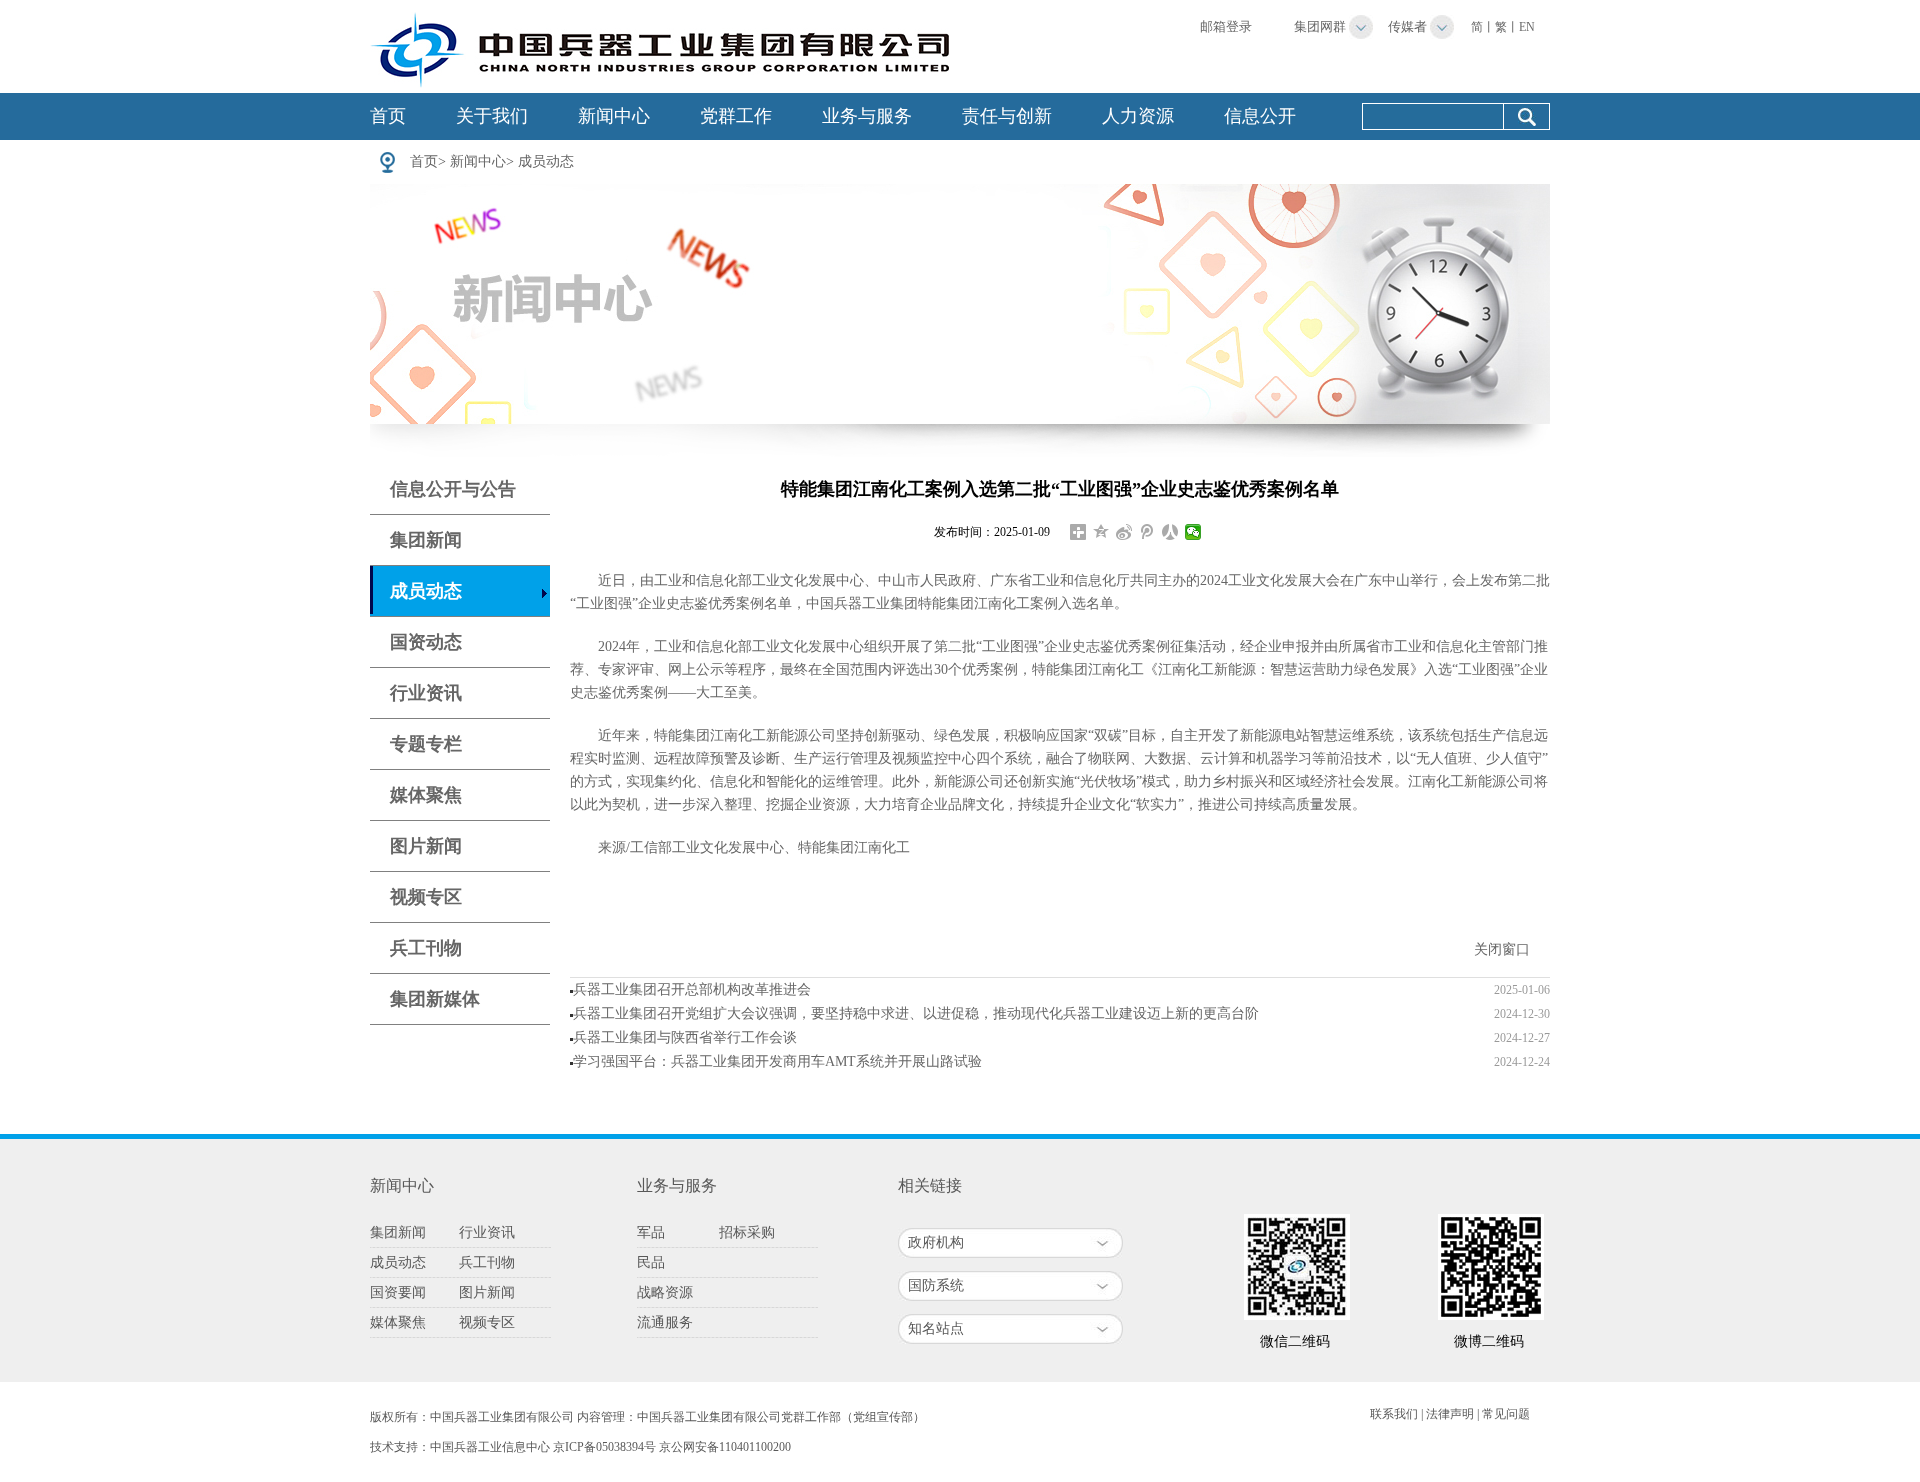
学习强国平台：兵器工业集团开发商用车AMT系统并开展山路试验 (777, 1061)
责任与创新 (1007, 116)
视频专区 (426, 897)
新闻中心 (614, 116)
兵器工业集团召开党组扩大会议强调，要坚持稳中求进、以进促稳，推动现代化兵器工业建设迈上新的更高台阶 (916, 1013)
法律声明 (1450, 1414)
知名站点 (936, 1328)
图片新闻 (426, 846)
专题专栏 (426, 744)
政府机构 (936, 1242)
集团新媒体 (435, 999)
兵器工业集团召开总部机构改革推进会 (692, 989)
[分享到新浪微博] (1124, 532)
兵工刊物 (426, 948)
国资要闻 (398, 1292)
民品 (651, 1262)
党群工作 (736, 116)
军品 (651, 1232)
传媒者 (1407, 26)
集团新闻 (426, 540)
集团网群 (1320, 26)
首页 (388, 116)
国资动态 (426, 642)
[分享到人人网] (1170, 532)
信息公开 (1260, 116)
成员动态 (546, 161)
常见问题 (1506, 1414)
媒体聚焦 (426, 795)
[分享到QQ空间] (1101, 532)
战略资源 (665, 1292)
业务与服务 (867, 116)
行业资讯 (426, 693)
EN (1527, 27)
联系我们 (1394, 1414)
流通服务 (665, 1322)
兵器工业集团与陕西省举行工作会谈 (685, 1037)
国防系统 (936, 1285)
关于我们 (492, 116)
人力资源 (1138, 116)
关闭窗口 (1502, 949)
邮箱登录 (1226, 26)
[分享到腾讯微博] (1147, 532)
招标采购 (747, 1232)
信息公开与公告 (453, 489)
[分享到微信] (1193, 532)
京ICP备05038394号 (604, 1447)
